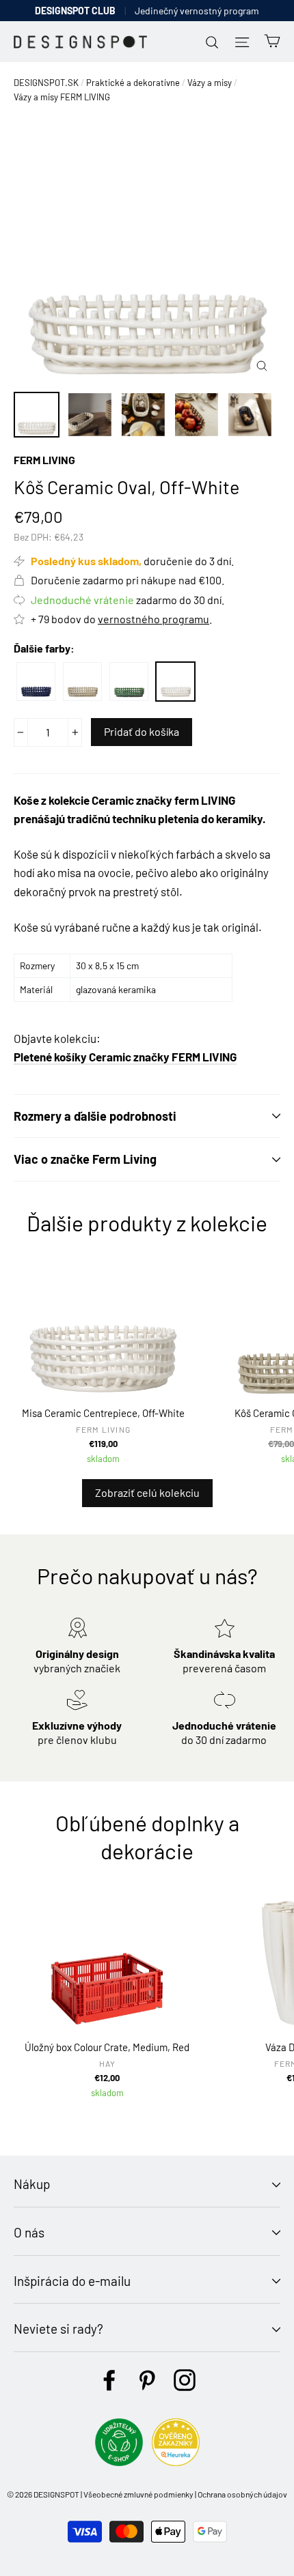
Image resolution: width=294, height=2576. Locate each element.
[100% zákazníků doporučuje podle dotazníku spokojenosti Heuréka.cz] (176, 2462)
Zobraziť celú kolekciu (147, 1492)
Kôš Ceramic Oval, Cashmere (82, 682)
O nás (29, 2232)
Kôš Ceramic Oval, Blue (36, 682)
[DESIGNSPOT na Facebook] (109, 2380)
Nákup (32, 2184)
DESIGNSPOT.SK (46, 83)
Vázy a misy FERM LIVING (62, 97)
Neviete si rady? (58, 2329)
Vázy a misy (210, 83)
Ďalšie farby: (44, 648)
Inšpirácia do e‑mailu (72, 2281)
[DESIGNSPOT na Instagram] (185, 2380)
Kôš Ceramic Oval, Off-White (175, 682)
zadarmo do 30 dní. (128, 600)
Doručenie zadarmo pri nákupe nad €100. (128, 580)
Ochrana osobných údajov (242, 2494)
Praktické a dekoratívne (133, 83)
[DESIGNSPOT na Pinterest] (147, 2380)
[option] (147, 251)
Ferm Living (44, 460)
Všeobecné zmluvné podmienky (138, 2494)
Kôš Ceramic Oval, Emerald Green (129, 682)
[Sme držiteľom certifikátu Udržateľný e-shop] (119, 2462)
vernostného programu (153, 619)
